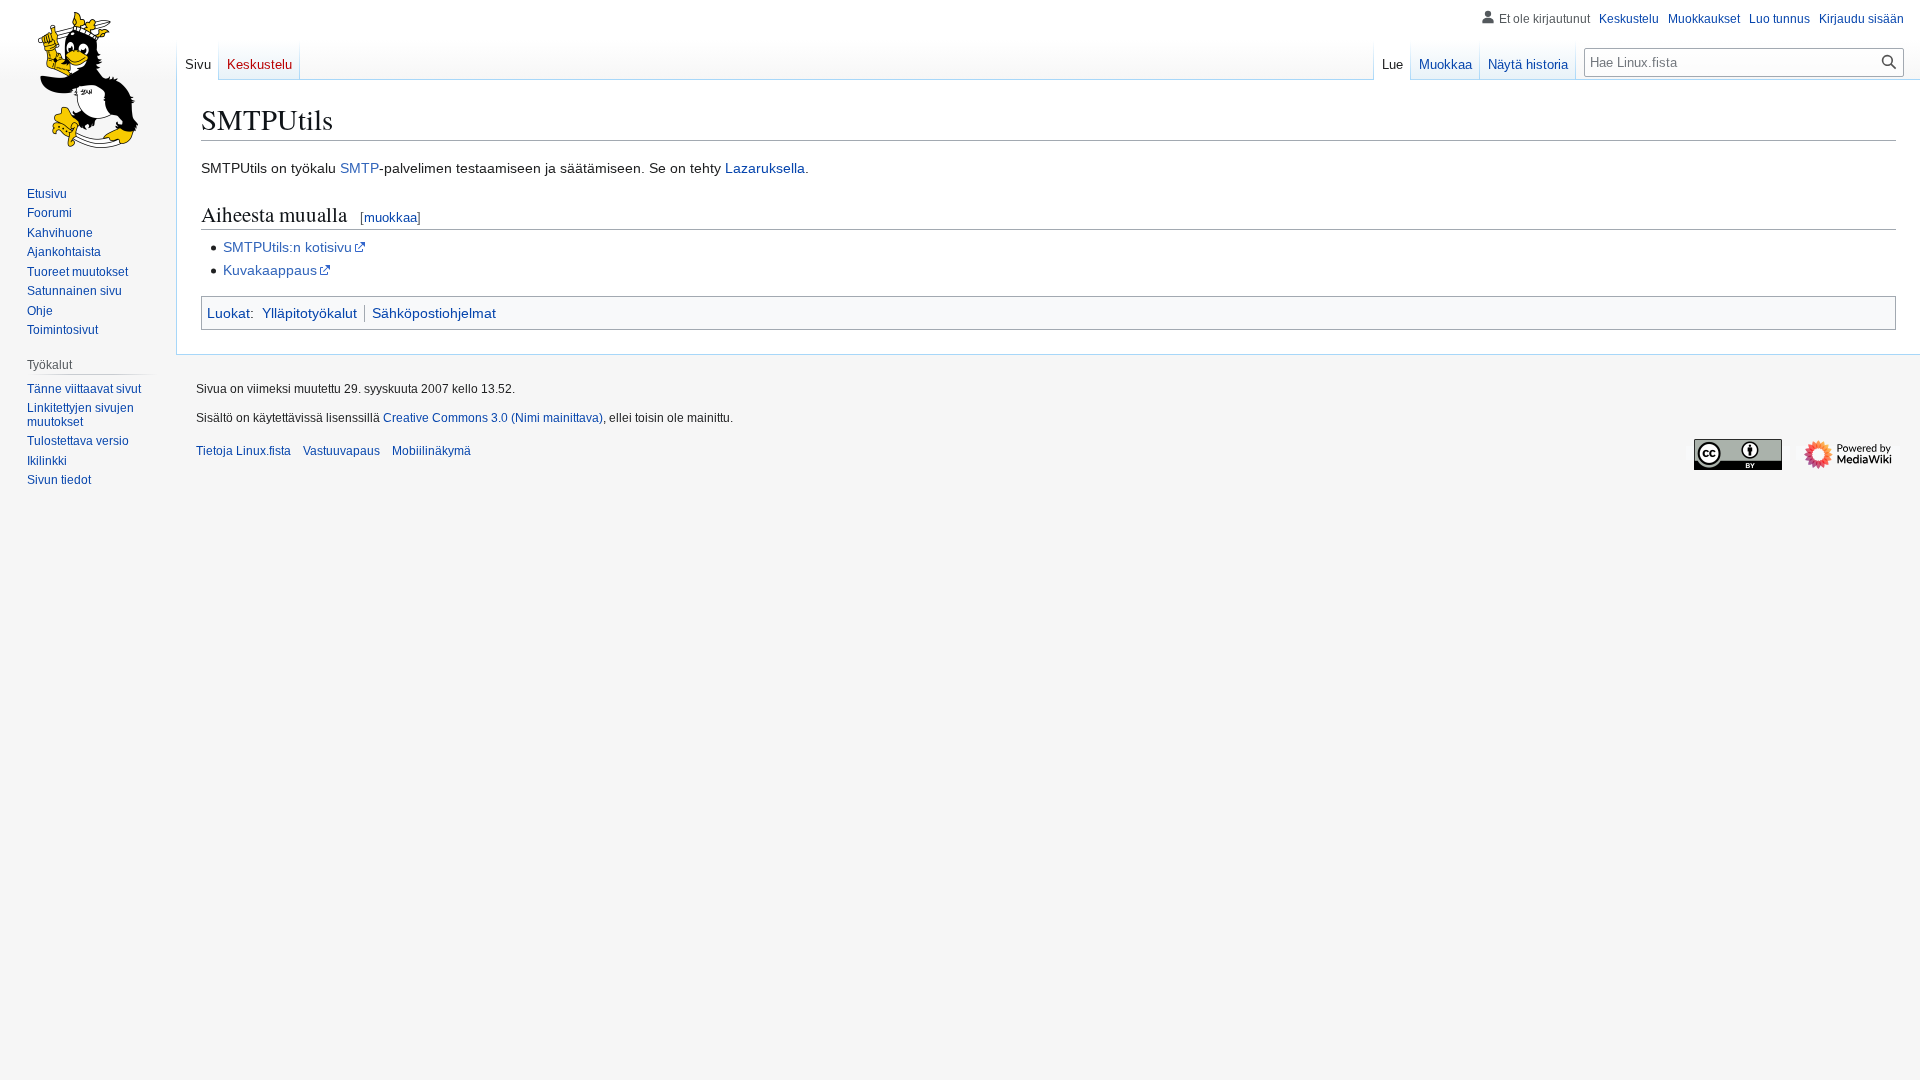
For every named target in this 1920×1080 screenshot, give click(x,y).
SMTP (359, 168)
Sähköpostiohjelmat (434, 313)
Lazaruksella (765, 168)
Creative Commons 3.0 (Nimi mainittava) (493, 418)
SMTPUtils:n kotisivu (287, 247)
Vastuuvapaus (341, 451)
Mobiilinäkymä (431, 451)
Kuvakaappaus (270, 270)
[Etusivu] (88, 80)
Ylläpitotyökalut (309, 313)
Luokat (228, 313)
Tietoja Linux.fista (243, 451)
